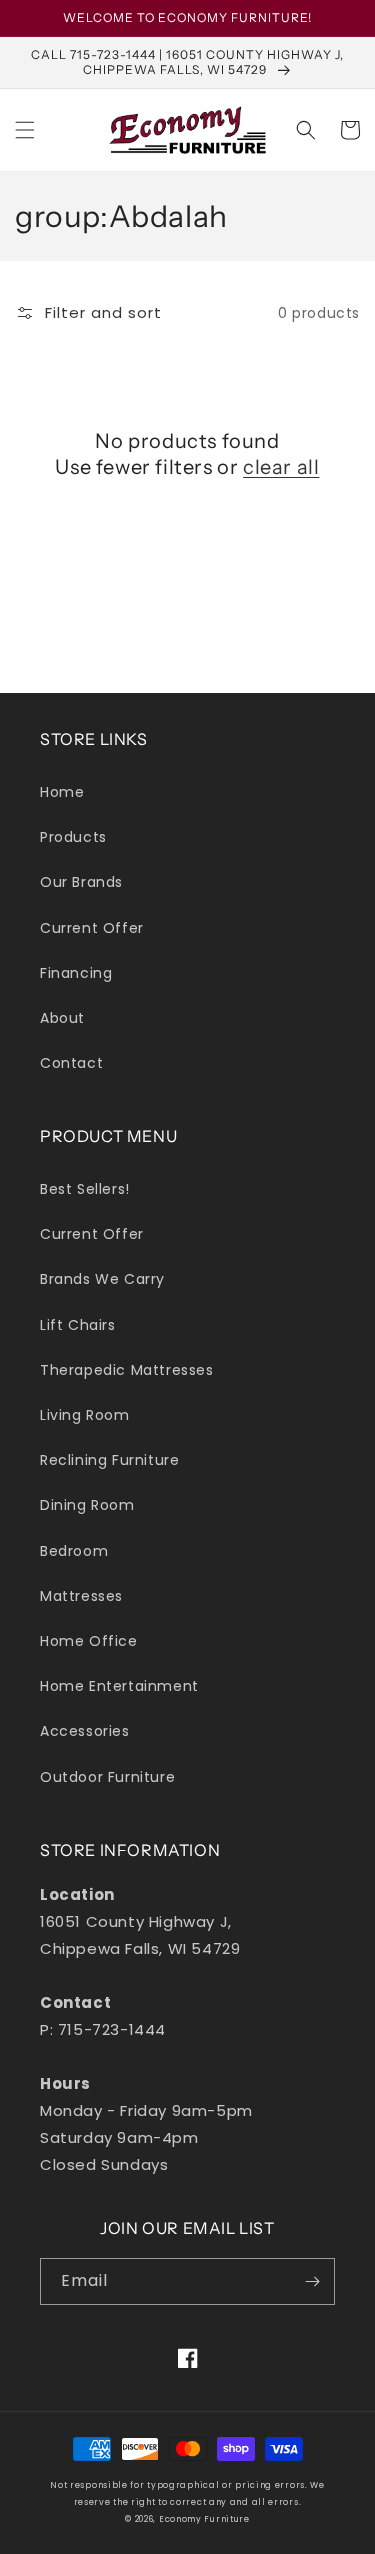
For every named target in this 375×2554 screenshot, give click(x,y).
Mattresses (81, 1596)
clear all (281, 467)
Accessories (85, 1731)
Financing (76, 973)
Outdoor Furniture (107, 1777)
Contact (71, 1063)
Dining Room (87, 1505)
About (62, 1018)
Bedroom (74, 1551)
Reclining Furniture (109, 1460)
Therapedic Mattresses (127, 1370)
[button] (25, 130)
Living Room (85, 1415)
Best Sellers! (85, 1189)
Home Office (89, 1641)
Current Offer (92, 928)
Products (73, 837)
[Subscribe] (312, 2281)
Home (62, 792)
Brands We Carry (102, 1279)
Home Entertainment (119, 1686)
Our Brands (81, 882)
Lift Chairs (78, 1325)
